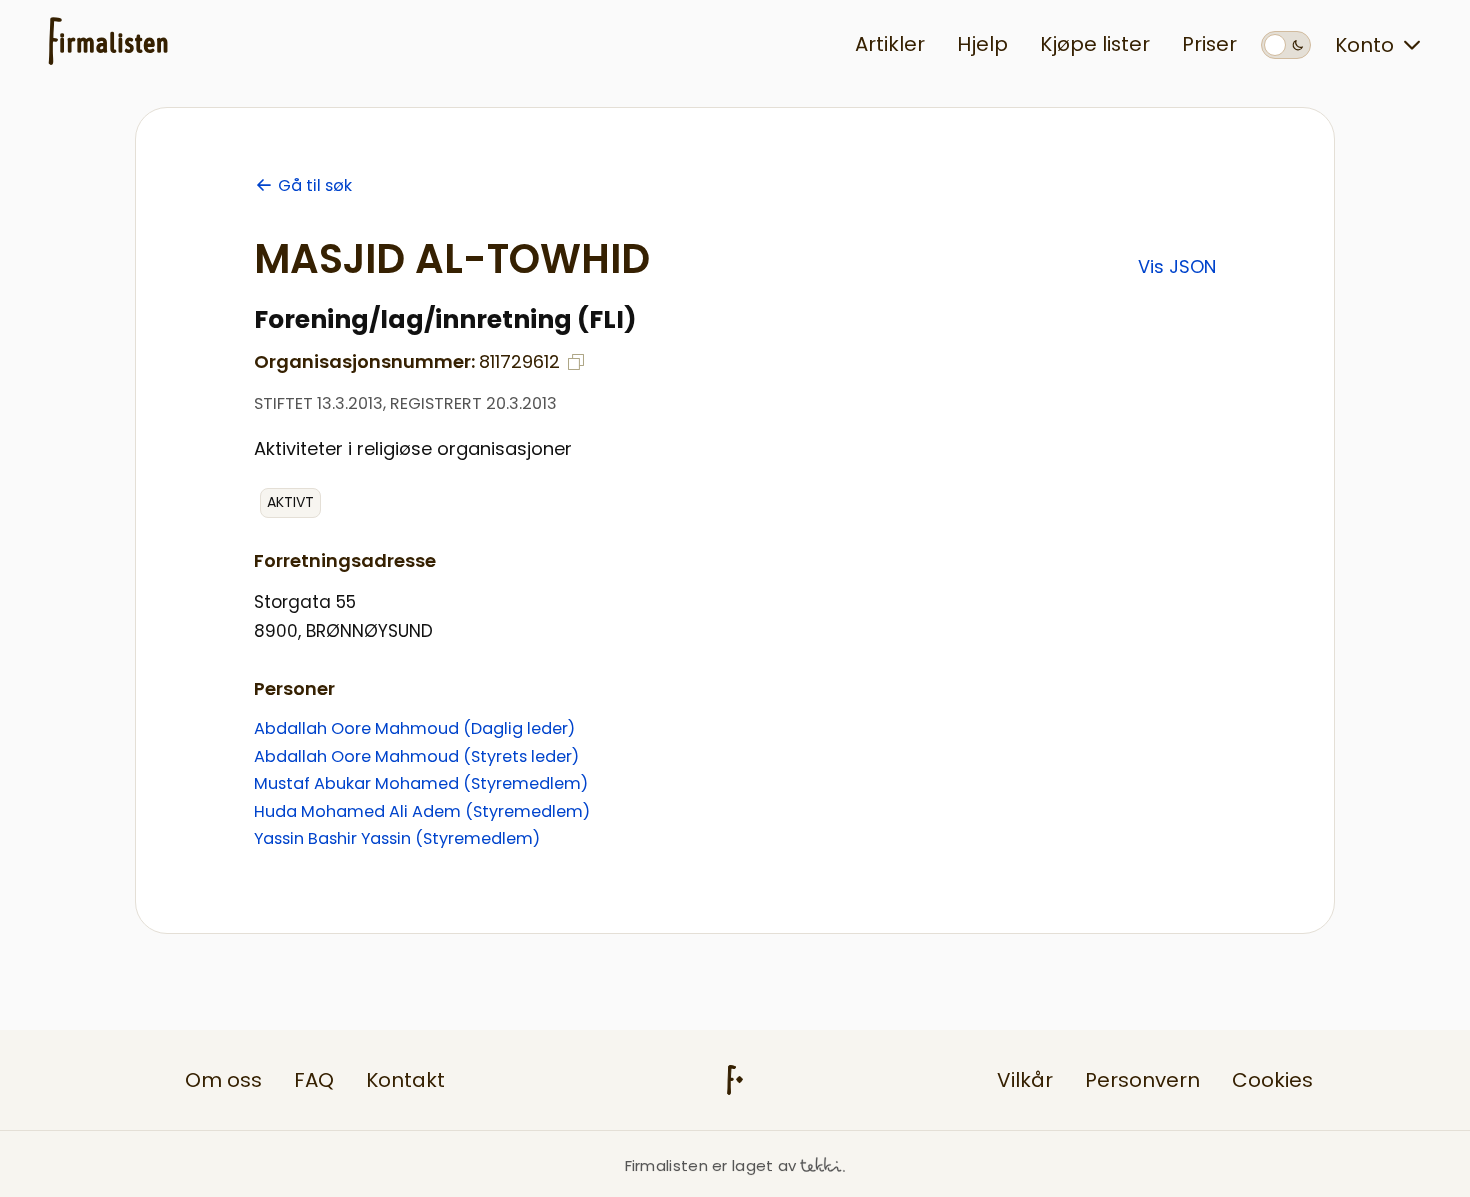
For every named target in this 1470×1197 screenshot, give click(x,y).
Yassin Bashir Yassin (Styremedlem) (397, 838)
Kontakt (405, 1080)
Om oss (223, 1080)
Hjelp (982, 44)
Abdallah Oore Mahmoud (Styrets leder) (416, 756)
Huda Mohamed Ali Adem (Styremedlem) (422, 811)
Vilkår (1025, 1080)
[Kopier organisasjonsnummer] (576, 362)
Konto (1364, 45)
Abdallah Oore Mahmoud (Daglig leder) (414, 728)
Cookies (1272, 1080)
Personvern (1142, 1080)
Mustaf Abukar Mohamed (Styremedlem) (421, 783)
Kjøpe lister (1095, 44)
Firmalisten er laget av (711, 1165)
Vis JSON (1177, 266)
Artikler (890, 44)
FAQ (314, 1080)
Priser (1209, 44)
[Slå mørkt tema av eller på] (1286, 45)
